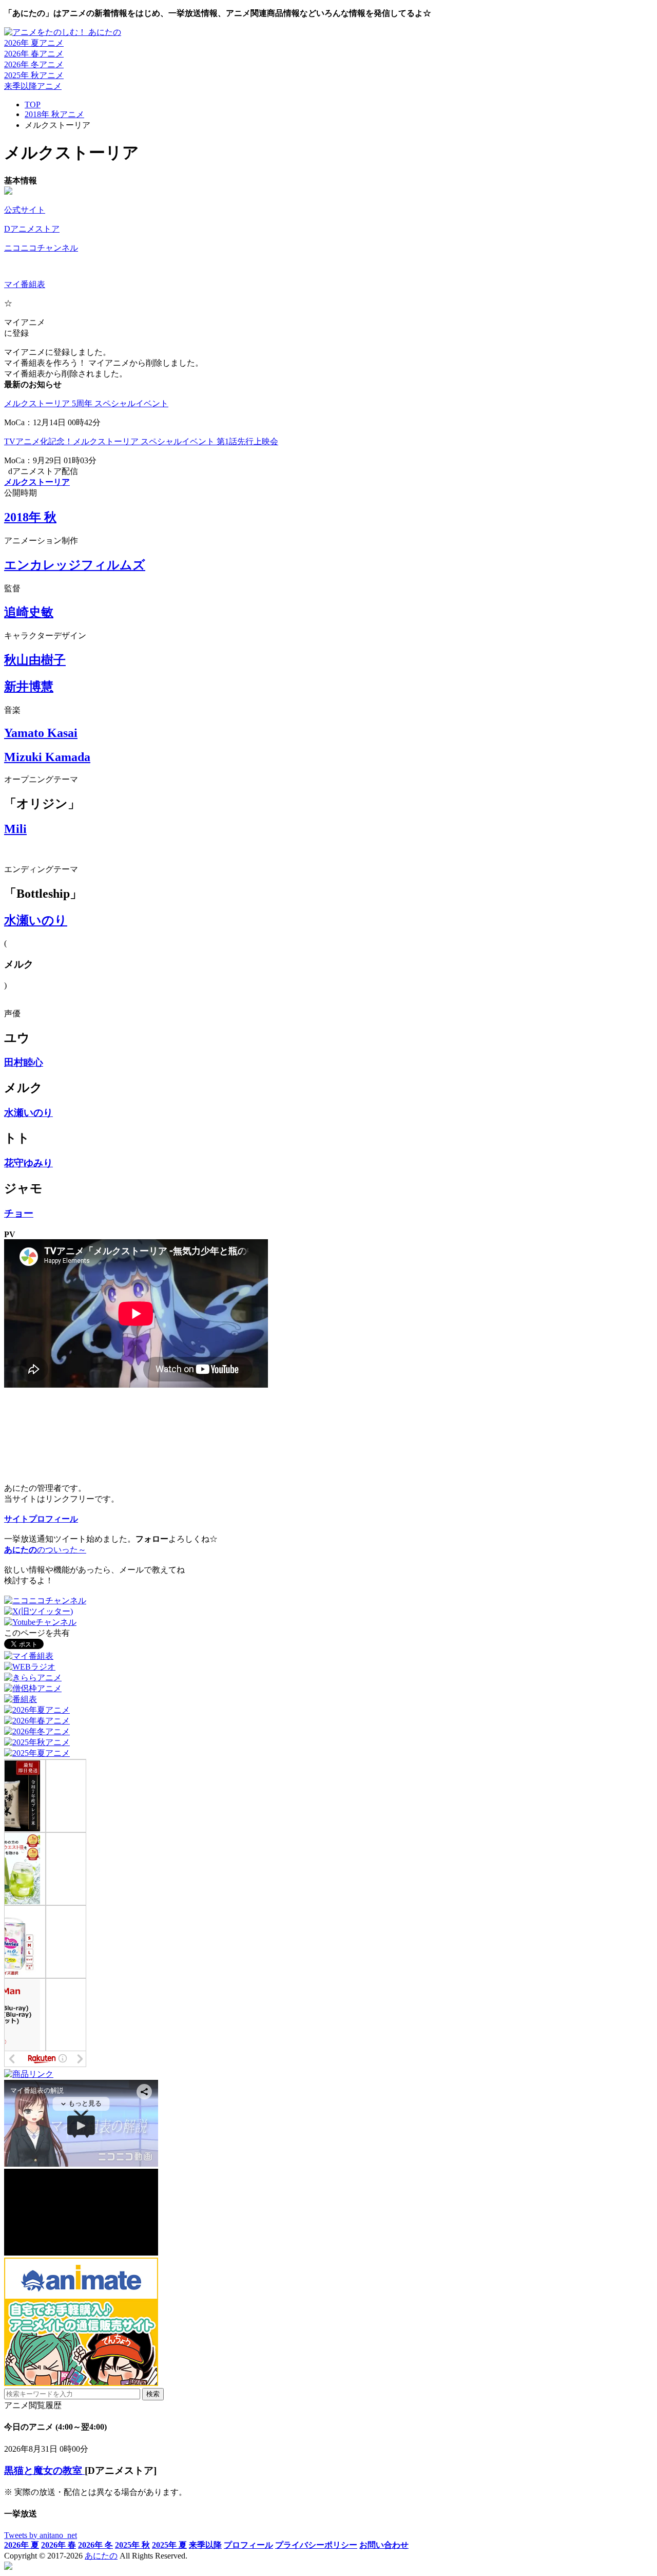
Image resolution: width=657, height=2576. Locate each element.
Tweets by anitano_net (41, 2535)
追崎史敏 (29, 612)
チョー (19, 1213)
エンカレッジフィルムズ (75, 565)
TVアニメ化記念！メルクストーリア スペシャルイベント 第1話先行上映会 (141, 441)
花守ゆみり (28, 1163)
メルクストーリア (37, 482)
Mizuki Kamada (47, 757)
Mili (15, 829)
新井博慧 (29, 687)
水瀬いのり (36, 920)
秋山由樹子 (35, 660)
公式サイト (25, 210)
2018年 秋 (30, 517)
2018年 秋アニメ (54, 114)
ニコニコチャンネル (41, 248)
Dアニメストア (32, 229)
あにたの (101, 2556)
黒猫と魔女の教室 (44, 2470)
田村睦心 (24, 1062)
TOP (33, 105)
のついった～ (45, 1550)
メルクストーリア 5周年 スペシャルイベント (86, 403)
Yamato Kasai (41, 733)
